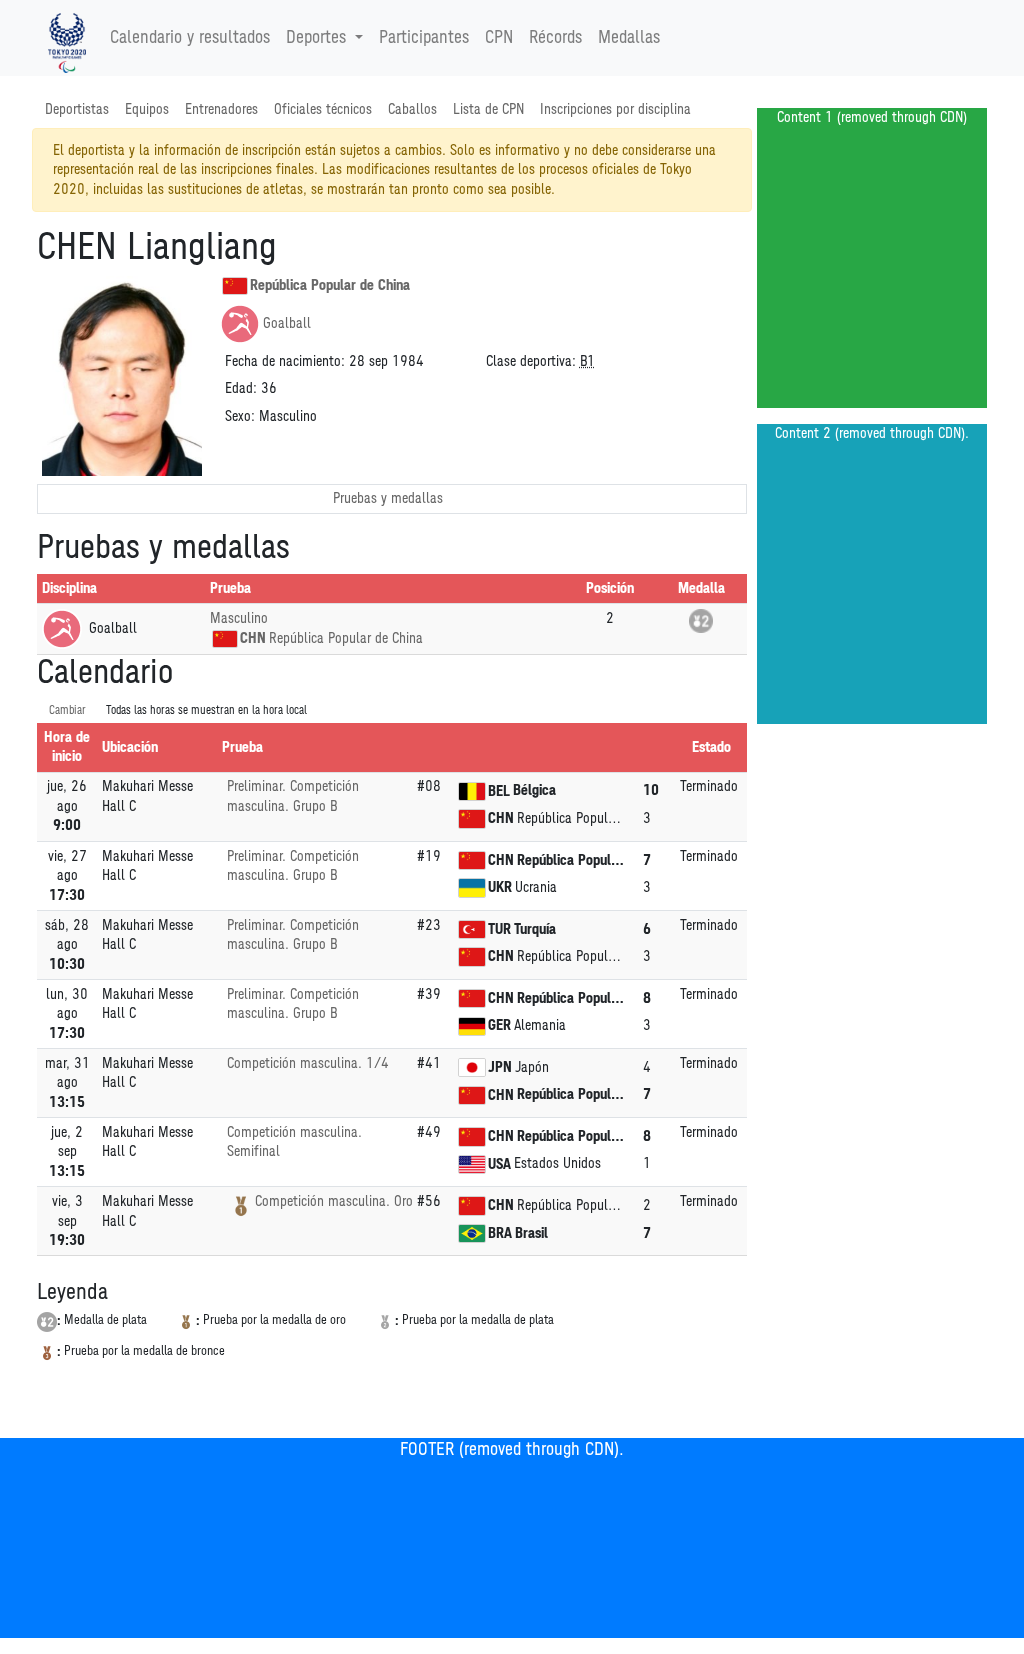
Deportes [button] (316, 38)
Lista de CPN (488, 109)
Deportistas (77, 109)
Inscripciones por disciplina (615, 109)
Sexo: (240, 416)
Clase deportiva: (531, 361)
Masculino (239, 618)
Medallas (629, 38)
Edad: (241, 388)
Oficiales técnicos (323, 109)
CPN (499, 38)
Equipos (147, 109)
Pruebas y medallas (388, 498)
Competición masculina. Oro (334, 1201)
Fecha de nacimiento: (285, 361)
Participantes (424, 38)
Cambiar (67, 710)
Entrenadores (221, 109)
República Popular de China (330, 285)
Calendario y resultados (190, 38)
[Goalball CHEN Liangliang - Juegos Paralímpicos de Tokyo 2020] (67, 38)
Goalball (287, 323)
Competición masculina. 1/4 (308, 1063)
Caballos (412, 109)
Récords (555, 38)
